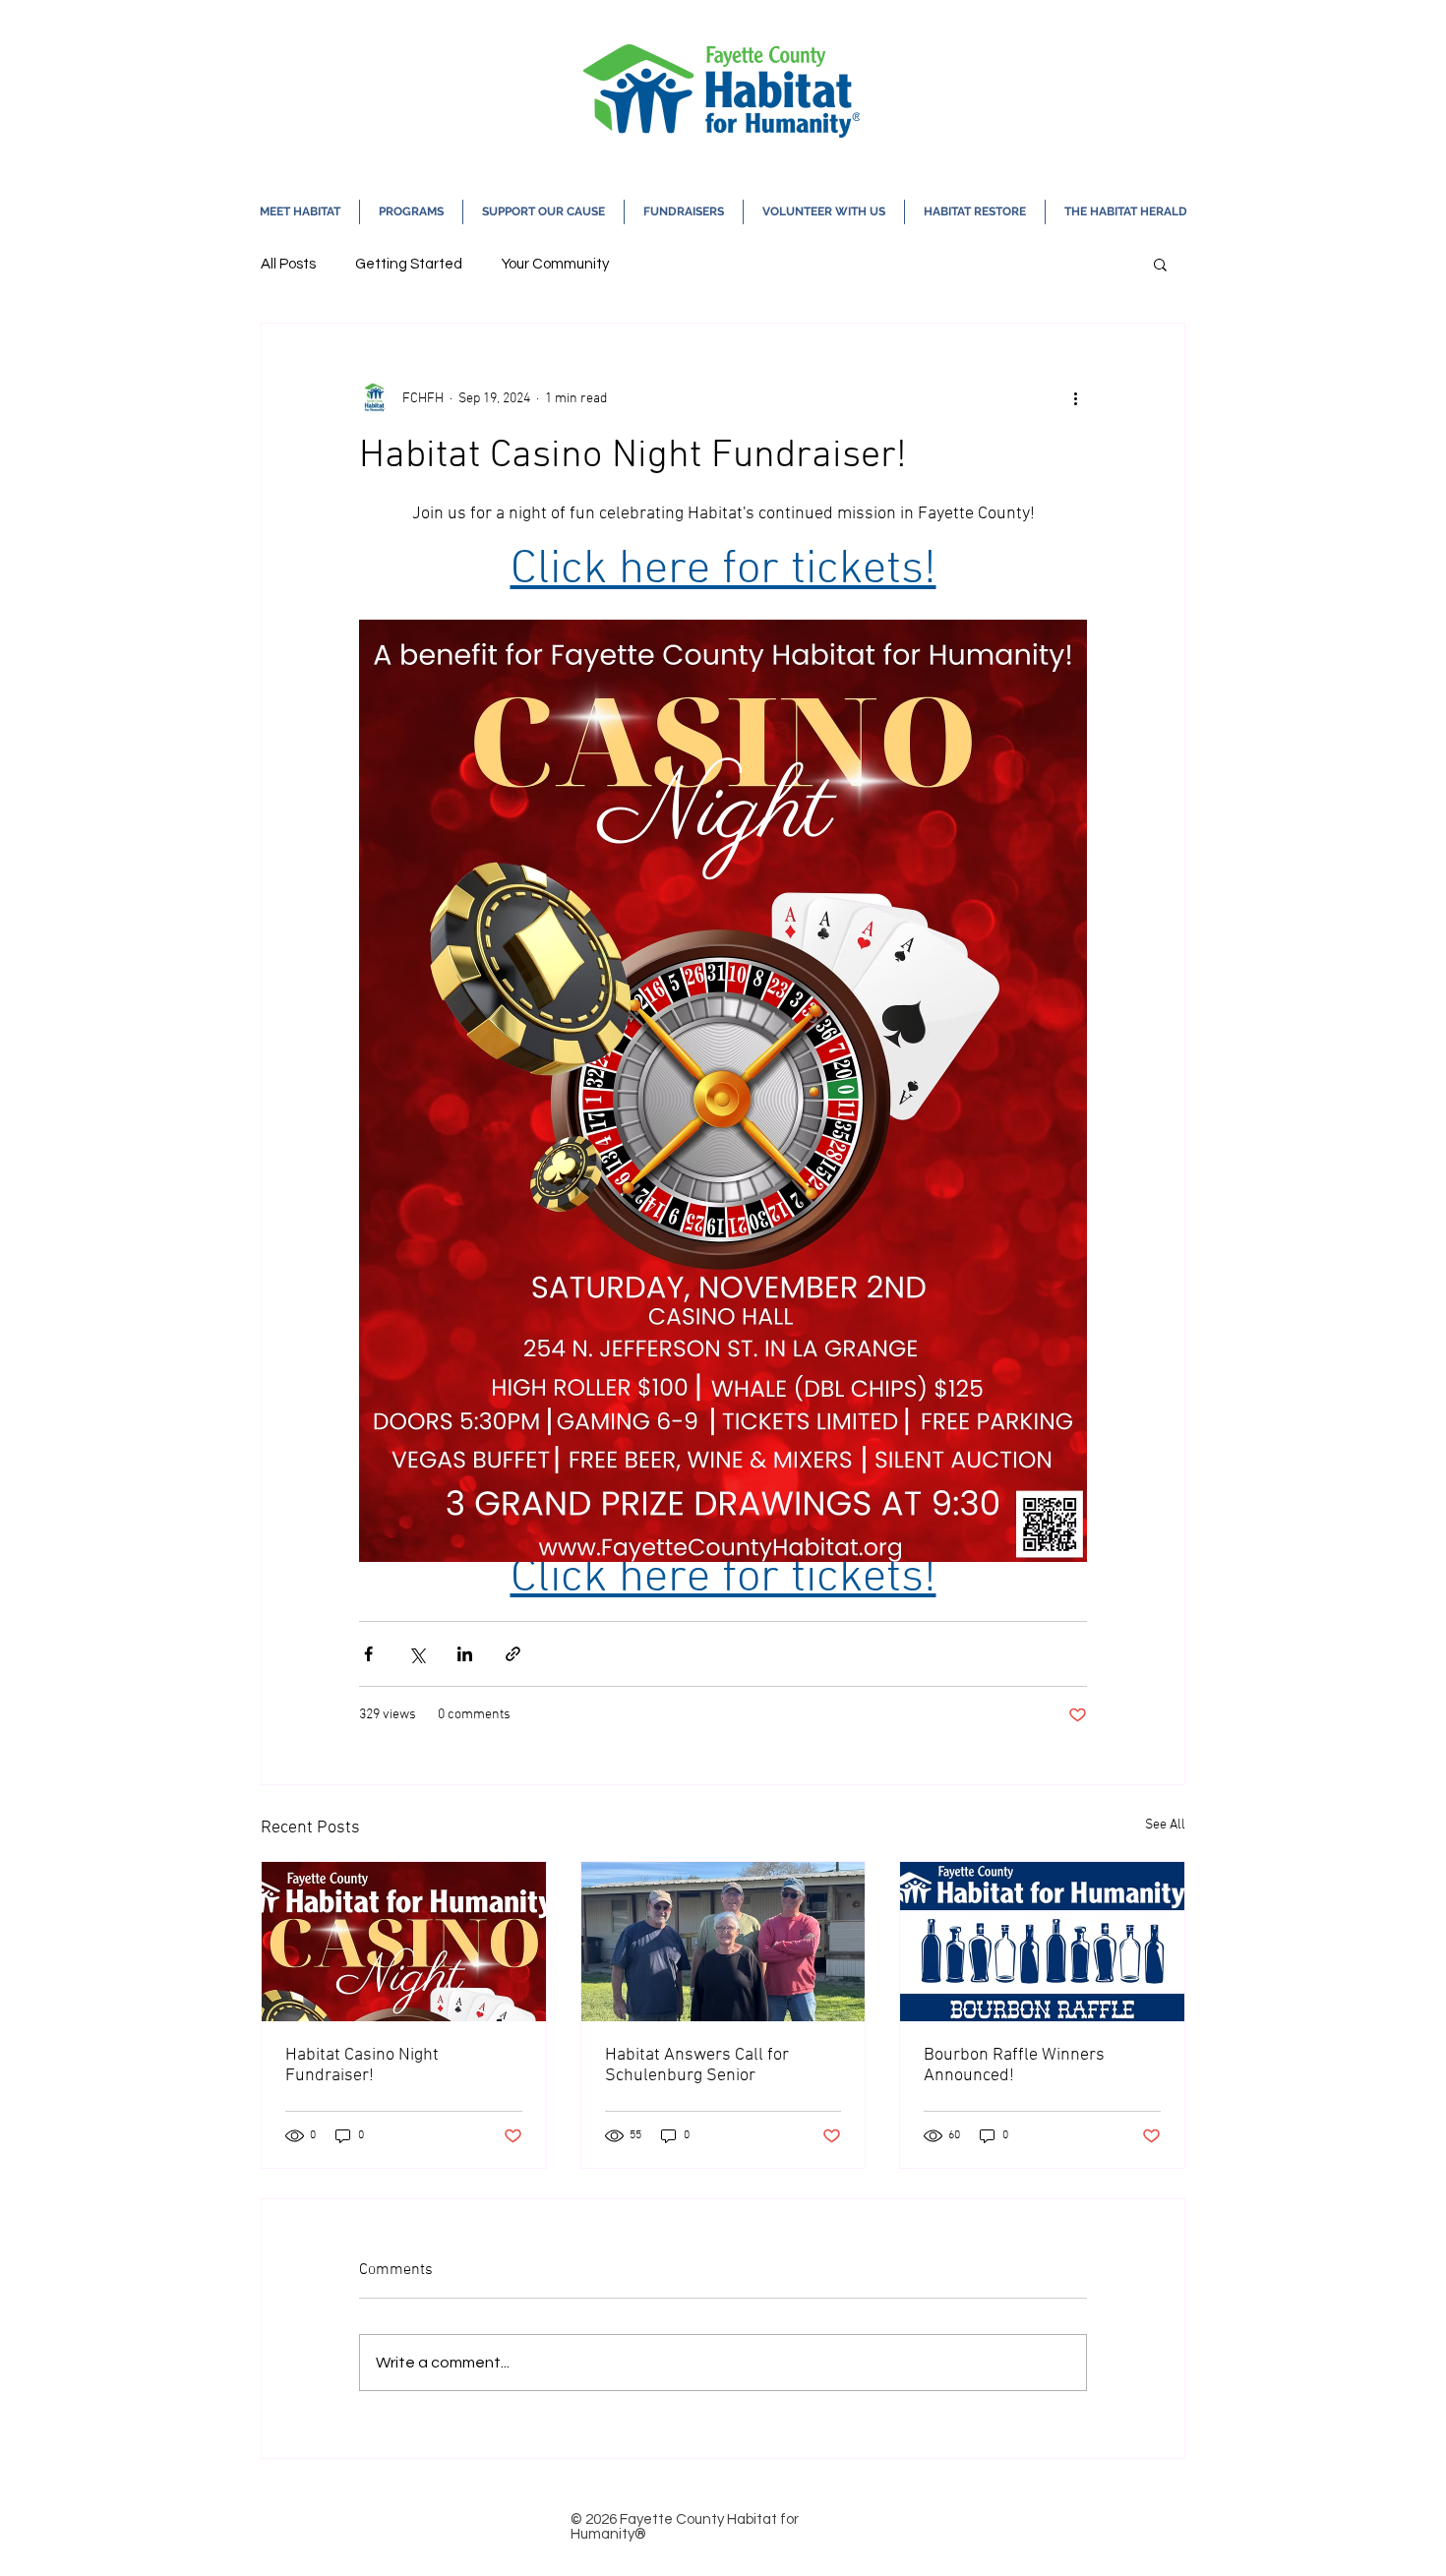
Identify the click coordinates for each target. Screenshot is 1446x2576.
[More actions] (1075, 398)
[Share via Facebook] (368, 1654)
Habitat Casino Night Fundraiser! (362, 2066)
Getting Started (409, 264)
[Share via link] (513, 1654)
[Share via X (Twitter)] (417, 1654)
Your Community (555, 264)
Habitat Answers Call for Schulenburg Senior (697, 2066)
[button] (300, 212)
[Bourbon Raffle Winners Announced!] (1042, 1942)
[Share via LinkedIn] (465, 1654)
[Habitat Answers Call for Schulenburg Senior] (723, 1942)
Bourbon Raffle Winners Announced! (1014, 2066)
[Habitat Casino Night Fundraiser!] (404, 1942)
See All (1165, 1825)
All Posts (288, 264)
